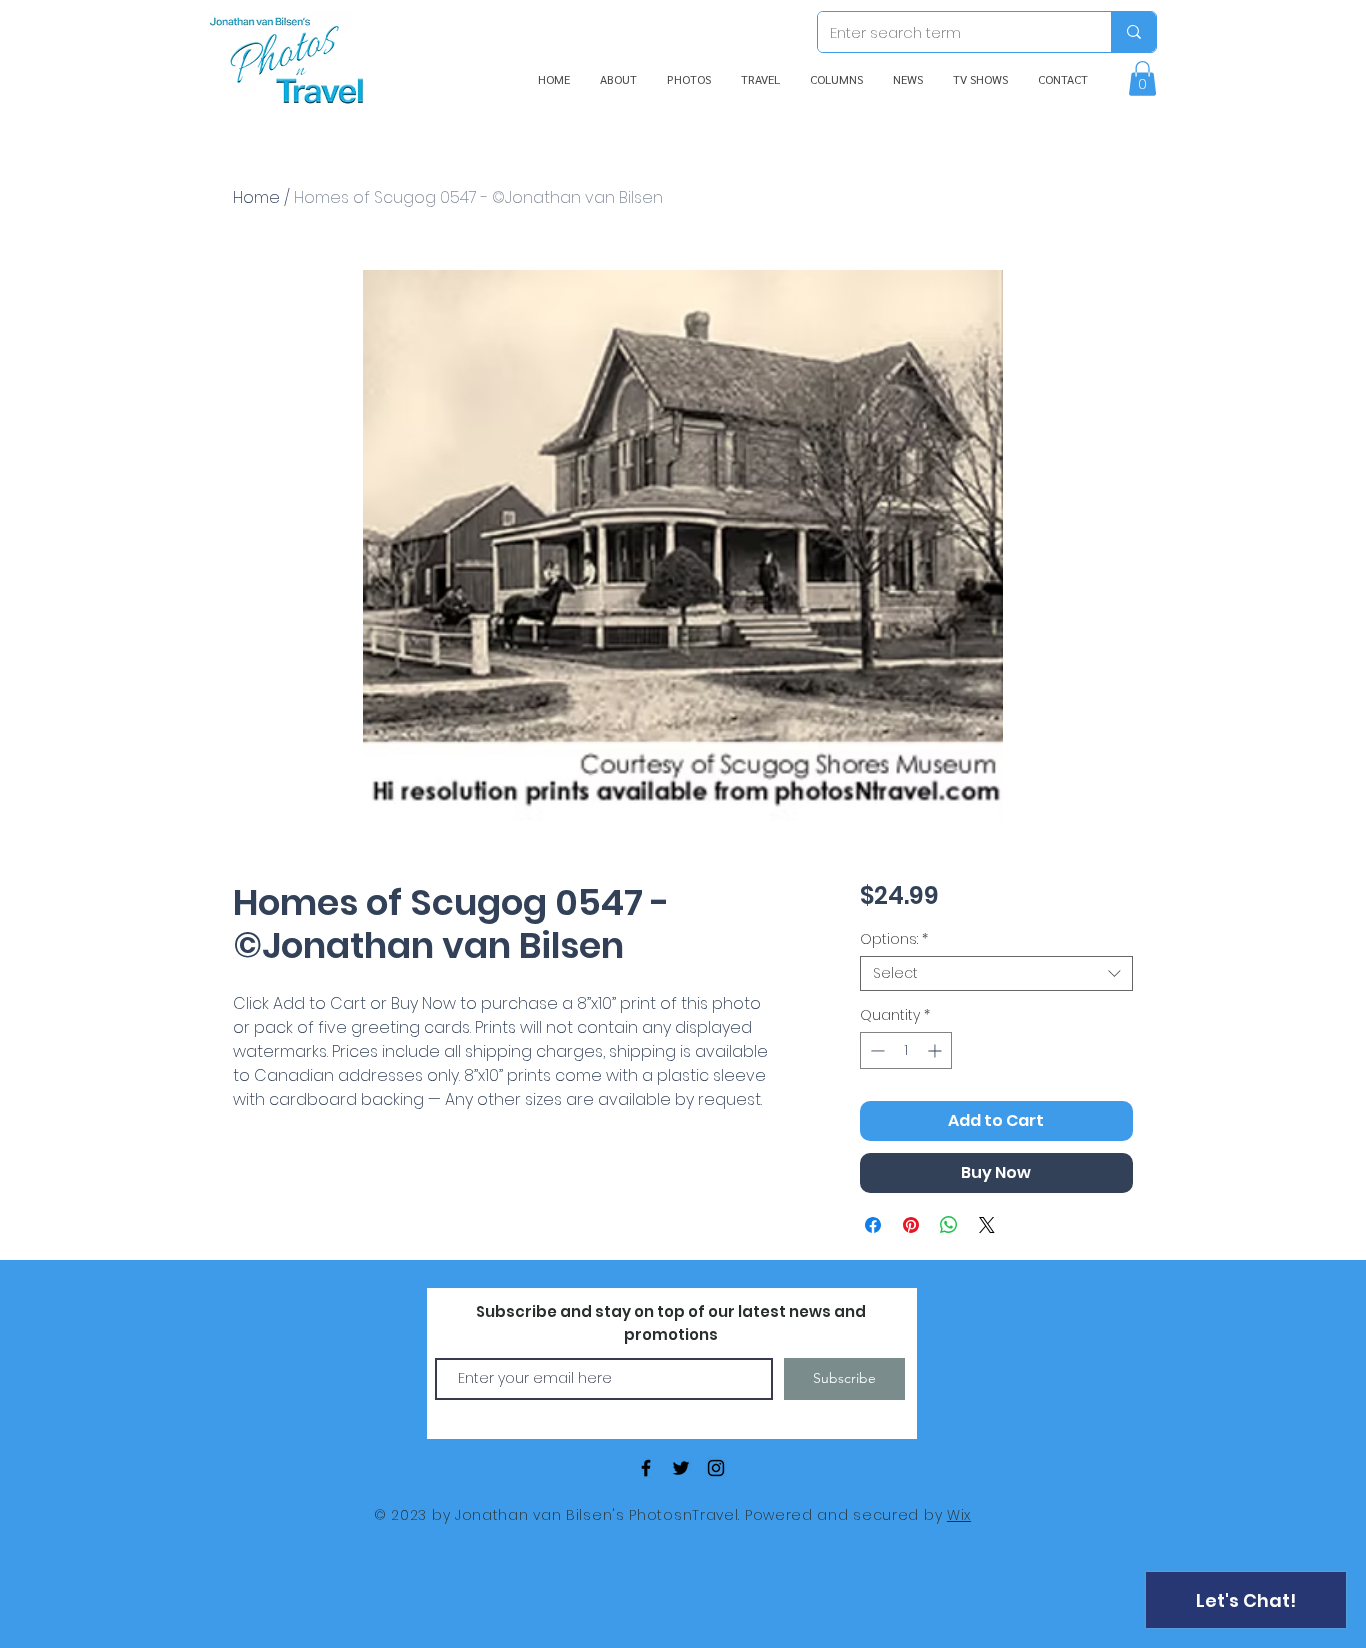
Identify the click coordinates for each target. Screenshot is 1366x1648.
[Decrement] (875, 1050)
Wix (959, 1515)
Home (256, 197)
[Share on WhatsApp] (949, 1225)
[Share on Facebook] (873, 1225)
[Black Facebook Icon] (646, 1468)
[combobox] (996, 973)
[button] (1142, 78)
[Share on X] (987, 1225)
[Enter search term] (1133, 32)
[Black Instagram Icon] (716, 1468)
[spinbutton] (906, 1050)
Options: (894, 939)
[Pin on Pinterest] (911, 1225)
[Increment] (936, 1050)
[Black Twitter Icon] (681, 1468)
